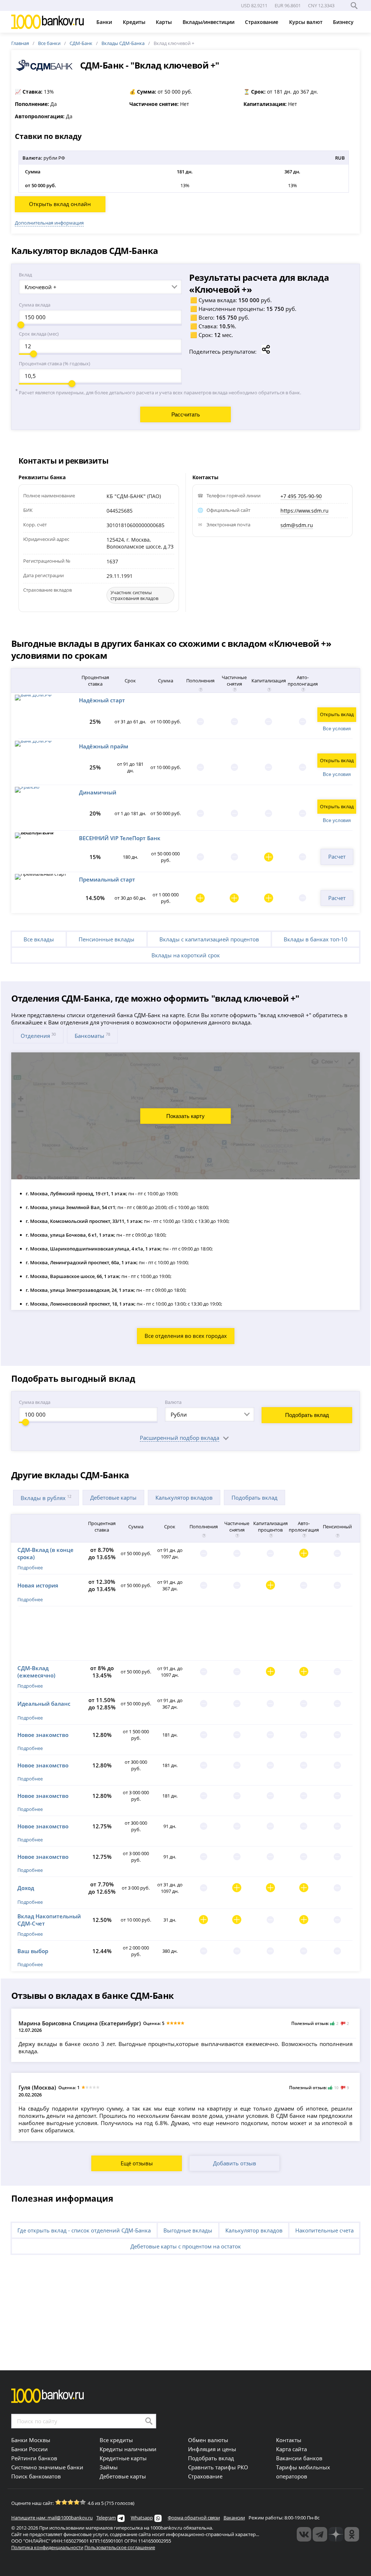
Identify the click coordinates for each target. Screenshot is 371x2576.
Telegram (106, 2518)
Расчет (337, 856)
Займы (109, 2467)
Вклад (25, 275)
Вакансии (234, 2518)
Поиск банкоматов (36, 2476)
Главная (20, 43)
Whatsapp (142, 2518)
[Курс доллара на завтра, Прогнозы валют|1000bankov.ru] (320, 2534)
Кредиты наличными (128, 2449)
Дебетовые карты (113, 1497)
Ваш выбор (33, 1951)
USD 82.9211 (254, 5)
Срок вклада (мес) (39, 334)
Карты (164, 22)
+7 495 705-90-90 (301, 496)
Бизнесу (344, 22)
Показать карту (185, 1116)
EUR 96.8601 (288, 5)
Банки (105, 22)
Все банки (49, 43)
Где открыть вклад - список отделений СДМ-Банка (84, 2230)
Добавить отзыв (235, 2163)
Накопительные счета (324, 2230)
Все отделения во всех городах (186, 1336)
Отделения (38, 1036)
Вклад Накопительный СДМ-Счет (49, 1920)
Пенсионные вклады (107, 939)
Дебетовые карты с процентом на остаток (186, 2246)
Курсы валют (307, 22)
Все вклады (39, 939)
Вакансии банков (299, 2458)
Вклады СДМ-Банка (123, 43)
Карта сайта (291, 2449)
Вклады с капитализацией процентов (209, 939)
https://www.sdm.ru (305, 511)
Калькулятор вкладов (184, 1497)
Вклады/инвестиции (209, 22)
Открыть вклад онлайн (60, 204)
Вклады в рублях (46, 1498)
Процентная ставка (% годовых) (55, 363)
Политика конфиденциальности (47, 2547)
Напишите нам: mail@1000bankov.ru (52, 2518)
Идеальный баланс (44, 1704)
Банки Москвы (31, 2440)
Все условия (337, 729)
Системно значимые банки (47, 2467)
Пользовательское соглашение (120, 2547)
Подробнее (30, 1568)
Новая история (38, 1585)
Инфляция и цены (212, 2449)
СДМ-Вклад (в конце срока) (45, 1553)
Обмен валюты (208, 2440)
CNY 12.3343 (321, 5)
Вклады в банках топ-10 (316, 939)
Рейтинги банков (34, 2458)
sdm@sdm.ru (297, 525)
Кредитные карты (123, 2458)
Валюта (173, 1402)
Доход (26, 1888)
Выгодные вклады (188, 2230)
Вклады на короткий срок (186, 955)
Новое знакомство (43, 1735)
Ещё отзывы (137, 2163)
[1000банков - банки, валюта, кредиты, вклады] (352, 2534)
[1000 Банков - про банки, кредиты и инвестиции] (336, 2534)
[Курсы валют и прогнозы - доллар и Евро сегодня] (304, 2534)
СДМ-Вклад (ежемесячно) (36, 1672)
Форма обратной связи (194, 2518)
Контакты (289, 2440)
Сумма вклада (35, 305)
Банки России (30, 2449)
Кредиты (135, 22)
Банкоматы (92, 1036)
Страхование (262, 22)
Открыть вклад (337, 714)
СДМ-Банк (81, 43)
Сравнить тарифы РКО (218, 2467)
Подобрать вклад (307, 1415)
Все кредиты (116, 2440)
